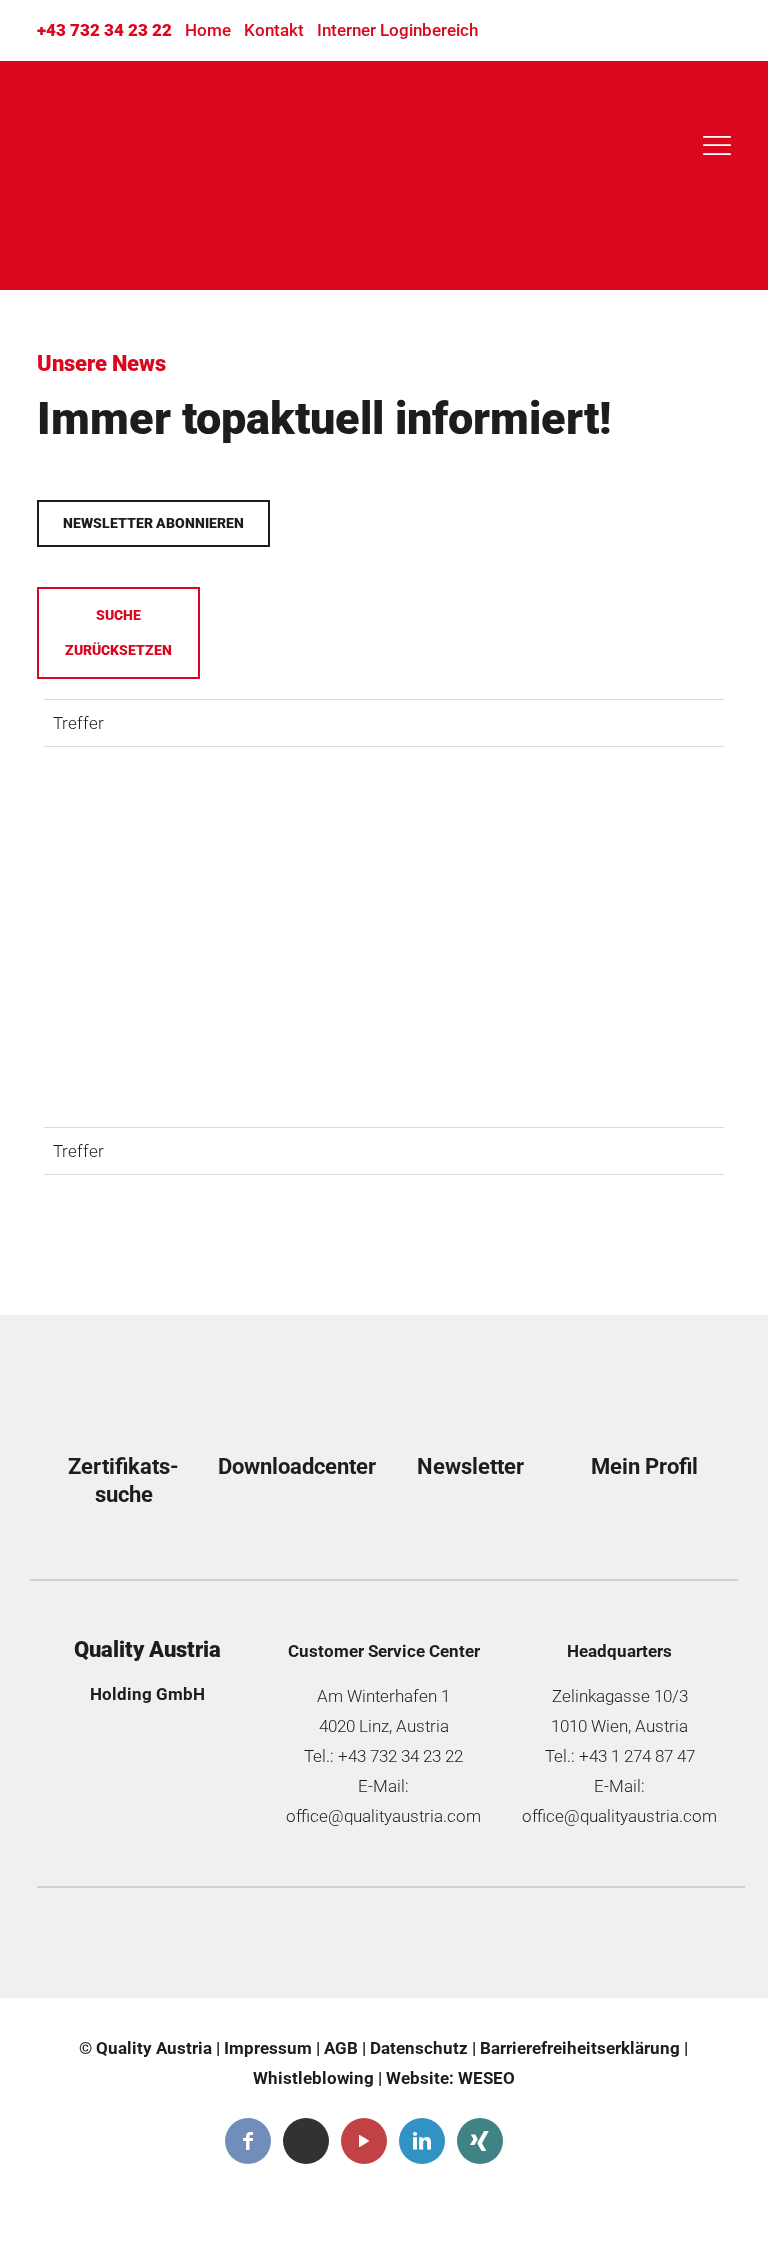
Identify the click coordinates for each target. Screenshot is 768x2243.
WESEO (486, 2078)
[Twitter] (306, 2141)
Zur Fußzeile (112, 167)
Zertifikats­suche (123, 1480)
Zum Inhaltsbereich (141, 119)
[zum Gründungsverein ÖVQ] (652, 1948)
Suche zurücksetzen (118, 632)
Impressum (268, 2048)
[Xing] (480, 2141)
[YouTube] (364, 2141)
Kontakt (274, 30)
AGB (341, 2048)
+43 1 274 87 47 (637, 1756)
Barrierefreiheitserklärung (580, 2048)
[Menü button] (714, 146)
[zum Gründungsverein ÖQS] (478, 1948)
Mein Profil (644, 1466)
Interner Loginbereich (397, 30)
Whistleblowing (313, 2078)
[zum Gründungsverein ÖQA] (304, 1948)
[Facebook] (248, 2141)
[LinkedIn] (422, 2141)
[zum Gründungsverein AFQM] (130, 1948)
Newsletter (470, 1466)
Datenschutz (419, 2048)
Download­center (297, 1466)
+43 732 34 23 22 (104, 30)
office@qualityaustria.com (383, 1816)
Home (208, 30)
